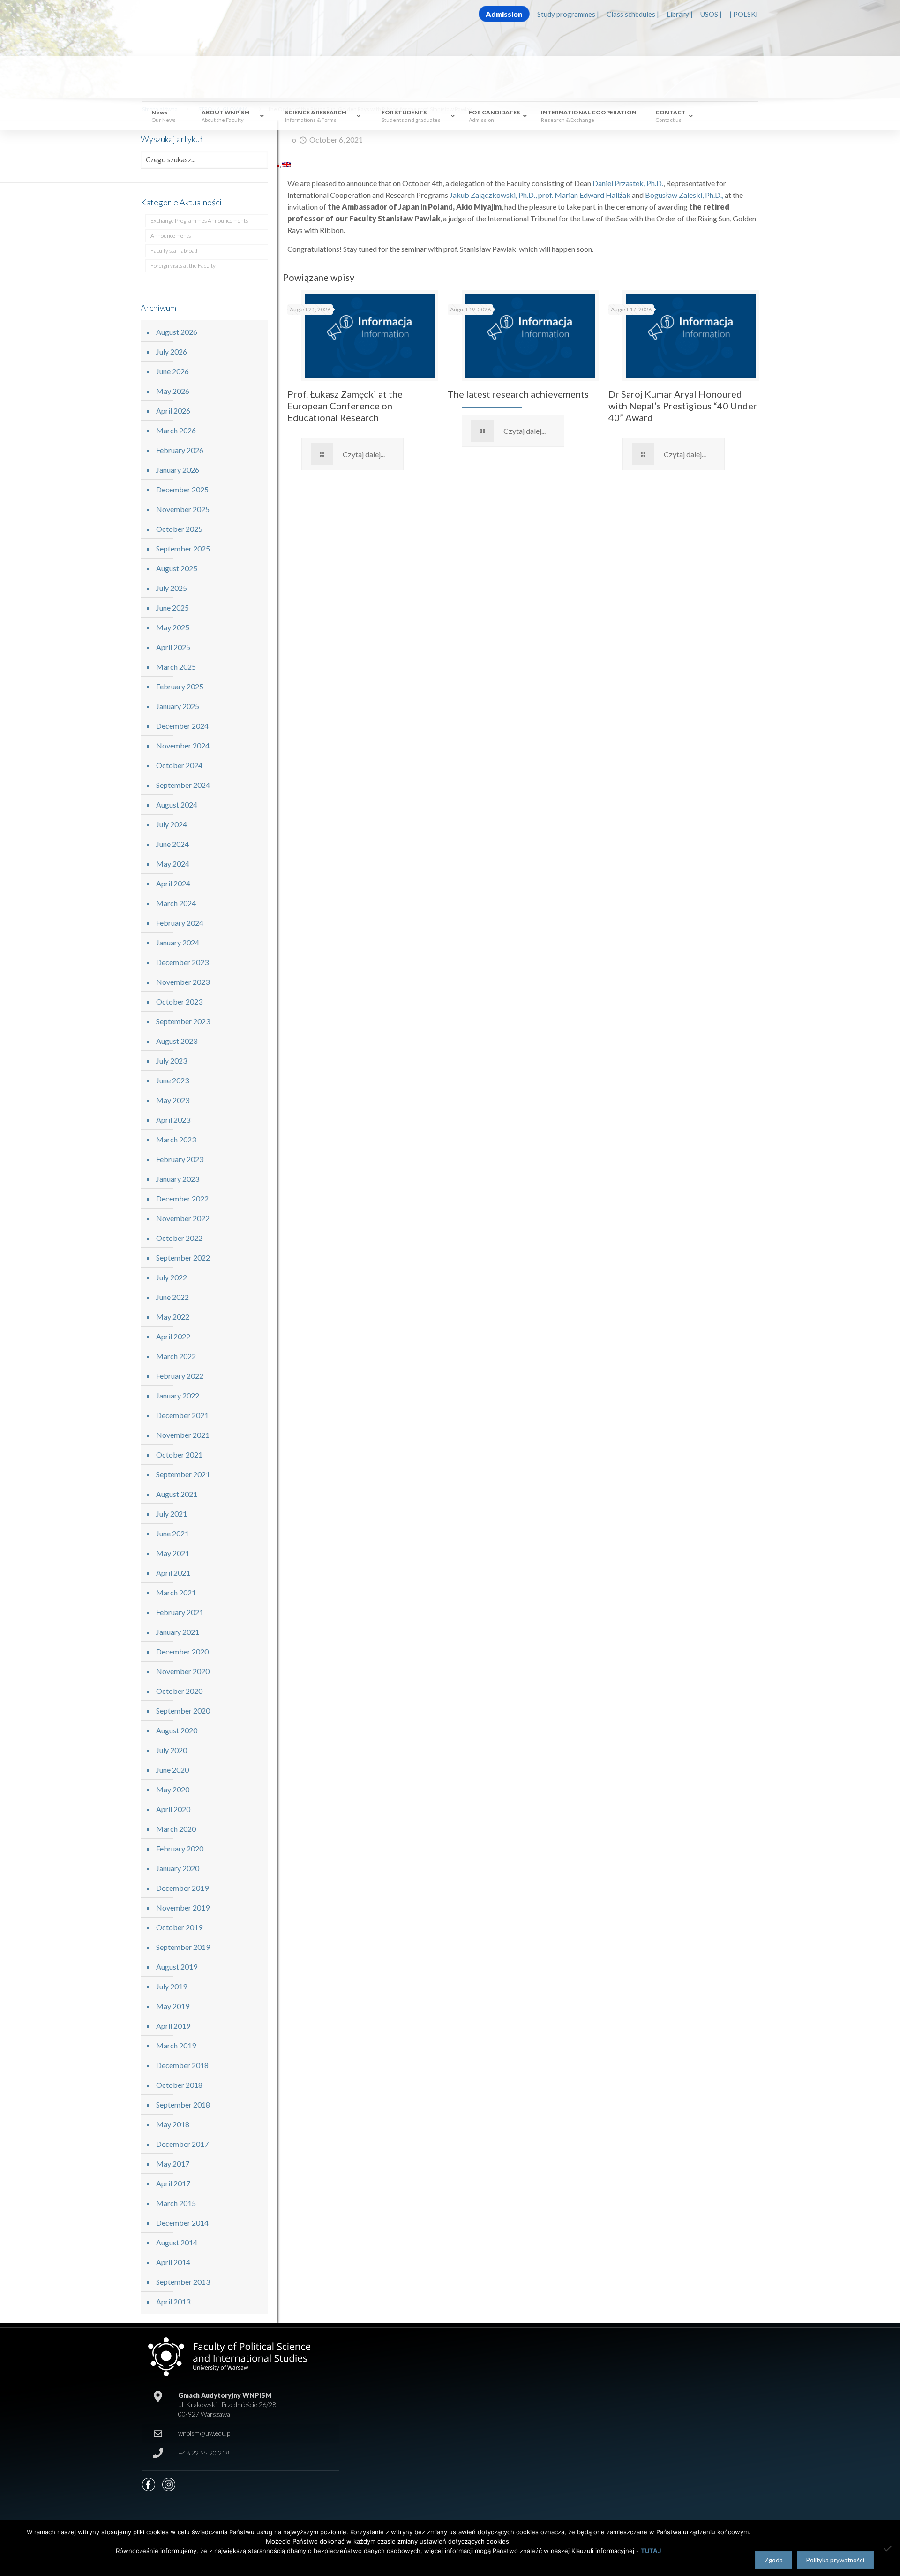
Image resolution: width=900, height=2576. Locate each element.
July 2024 (172, 824)
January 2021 (178, 1632)
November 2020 (183, 1671)
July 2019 (172, 1986)
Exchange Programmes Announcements (199, 221)
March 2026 (176, 430)
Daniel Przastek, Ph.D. (628, 183)
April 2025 (173, 647)
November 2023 (183, 982)
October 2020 (179, 1691)
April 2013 (173, 2301)
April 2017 (173, 2183)
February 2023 (180, 1159)
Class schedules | (633, 14)
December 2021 (182, 1415)
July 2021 (172, 1514)
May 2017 (173, 2164)
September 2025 (183, 548)
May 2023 (173, 1100)
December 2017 (182, 2144)
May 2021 (173, 1553)
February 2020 (180, 1848)
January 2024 (178, 942)
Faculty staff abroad (174, 251)
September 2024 (183, 785)
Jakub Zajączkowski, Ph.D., (493, 195)
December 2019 (182, 1888)
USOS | (711, 14)
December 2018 (182, 2065)
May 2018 (173, 2124)
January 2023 (178, 1179)
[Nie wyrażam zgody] (888, 2548)
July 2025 (172, 588)
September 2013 (183, 2282)
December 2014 (182, 2223)
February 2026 (180, 450)
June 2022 (172, 1297)
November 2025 (183, 509)
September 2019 (183, 1947)
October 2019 (179, 1927)
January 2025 (178, 706)
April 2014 (173, 2262)
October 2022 (179, 1238)
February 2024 (180, 923)
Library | (680, 14)
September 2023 (183, 1021)
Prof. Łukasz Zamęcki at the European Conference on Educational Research (345, 406)
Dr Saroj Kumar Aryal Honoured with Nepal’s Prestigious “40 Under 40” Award (683, 406)
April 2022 (173, 1336)
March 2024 (176, 903)
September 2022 (183, 1258)
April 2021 (173, 1573)
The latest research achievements (518, 394)
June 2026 (172, 371)
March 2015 (176, 2203)
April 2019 (173, 2026)
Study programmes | (568, 14)
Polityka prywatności (835, 2560)
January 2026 (178, 470)
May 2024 (173, 864)
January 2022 (178, 1395)
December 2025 (182, 489)
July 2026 (172, 351)
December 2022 (182, 1198)
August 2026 (177, 332)
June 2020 (172, 1770)
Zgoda (774, 2560)
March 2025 (176, 667)
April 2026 (173, 411)
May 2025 (173, 627)
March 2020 (176, 1829)
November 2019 (183, 1907)
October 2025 (179, 529)
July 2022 (172, 1277)
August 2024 (177, 805)
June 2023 (172, 1080)
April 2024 (173, 883)
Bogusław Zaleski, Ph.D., (684, 195)
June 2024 (172, 844)
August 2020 (177, 1730)
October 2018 (179, 2085)
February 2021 (180, 1612)
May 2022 (173, 1317)
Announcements (171, 236)
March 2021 (176, 1592)
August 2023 (177, 1041)
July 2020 (172, 1750)
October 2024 (179, 765)
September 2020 (183, 1711)
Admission (504, 14)
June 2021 (172, 1533)
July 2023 (172, 1061)
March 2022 (176, 1356)
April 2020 (173, 1809)
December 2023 (182, 962)
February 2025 (180, 686)
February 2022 (180, 1376)
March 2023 (176, 1139)
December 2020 (182, 1651)
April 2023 (173, 1120)
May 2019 (173, 2006)
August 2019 (177, 1967)
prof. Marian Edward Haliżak (584, 195)
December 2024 (182, 726)
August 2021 (177, 1494)
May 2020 (173, 1789)
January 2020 (178, 1868)
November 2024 (183, 745)
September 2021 (183, 1474)
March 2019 (176, 2045)
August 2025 (177, 568)
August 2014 (177, 2242)
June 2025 (172, 608)
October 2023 (179, 1001)
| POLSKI (744, 14)
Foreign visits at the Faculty (183, 266)
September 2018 (183, 2104)
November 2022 (183, 1218)
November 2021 (183, 1435)
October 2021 (179, 1454)
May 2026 (173, 391)
